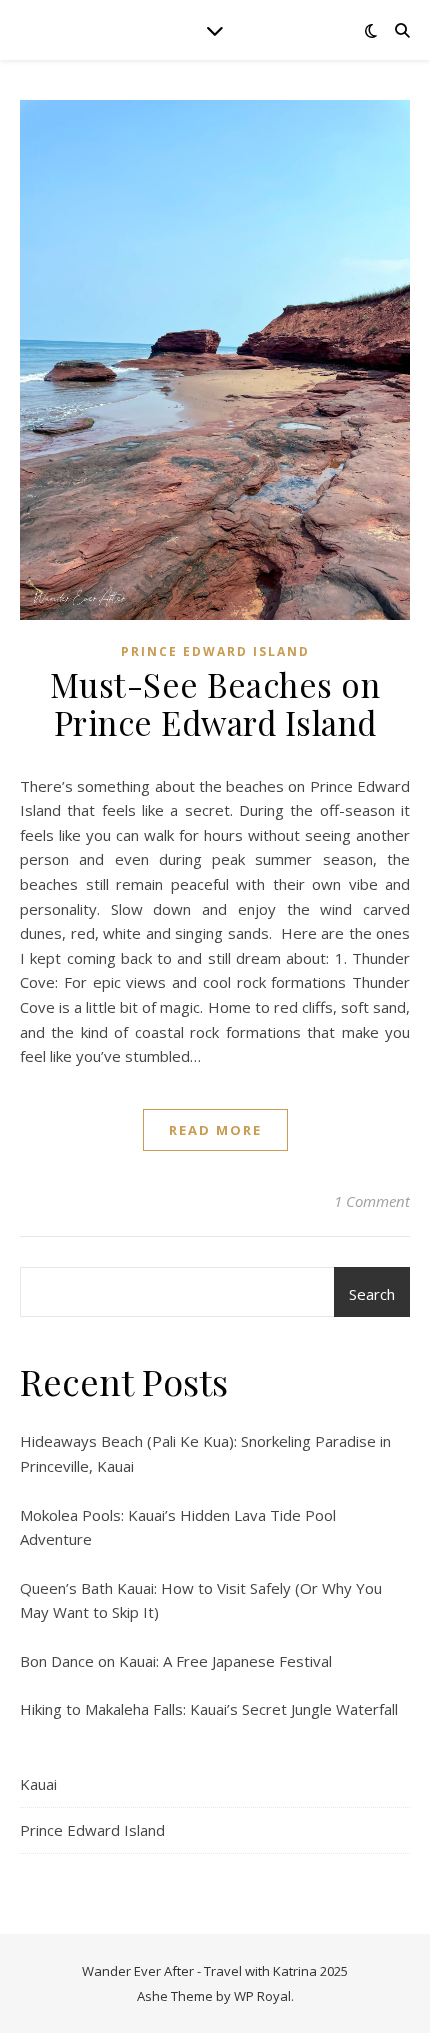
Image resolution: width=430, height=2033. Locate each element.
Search (372, 1294)
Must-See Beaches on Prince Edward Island (215, 703)
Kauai (38, 1784)
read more (215, 1130)
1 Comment (372, 1201)
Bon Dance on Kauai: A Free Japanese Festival (176, 1661)
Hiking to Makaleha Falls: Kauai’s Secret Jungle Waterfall (209, 1709)
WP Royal (262, 1996)
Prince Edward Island (215, 651)
